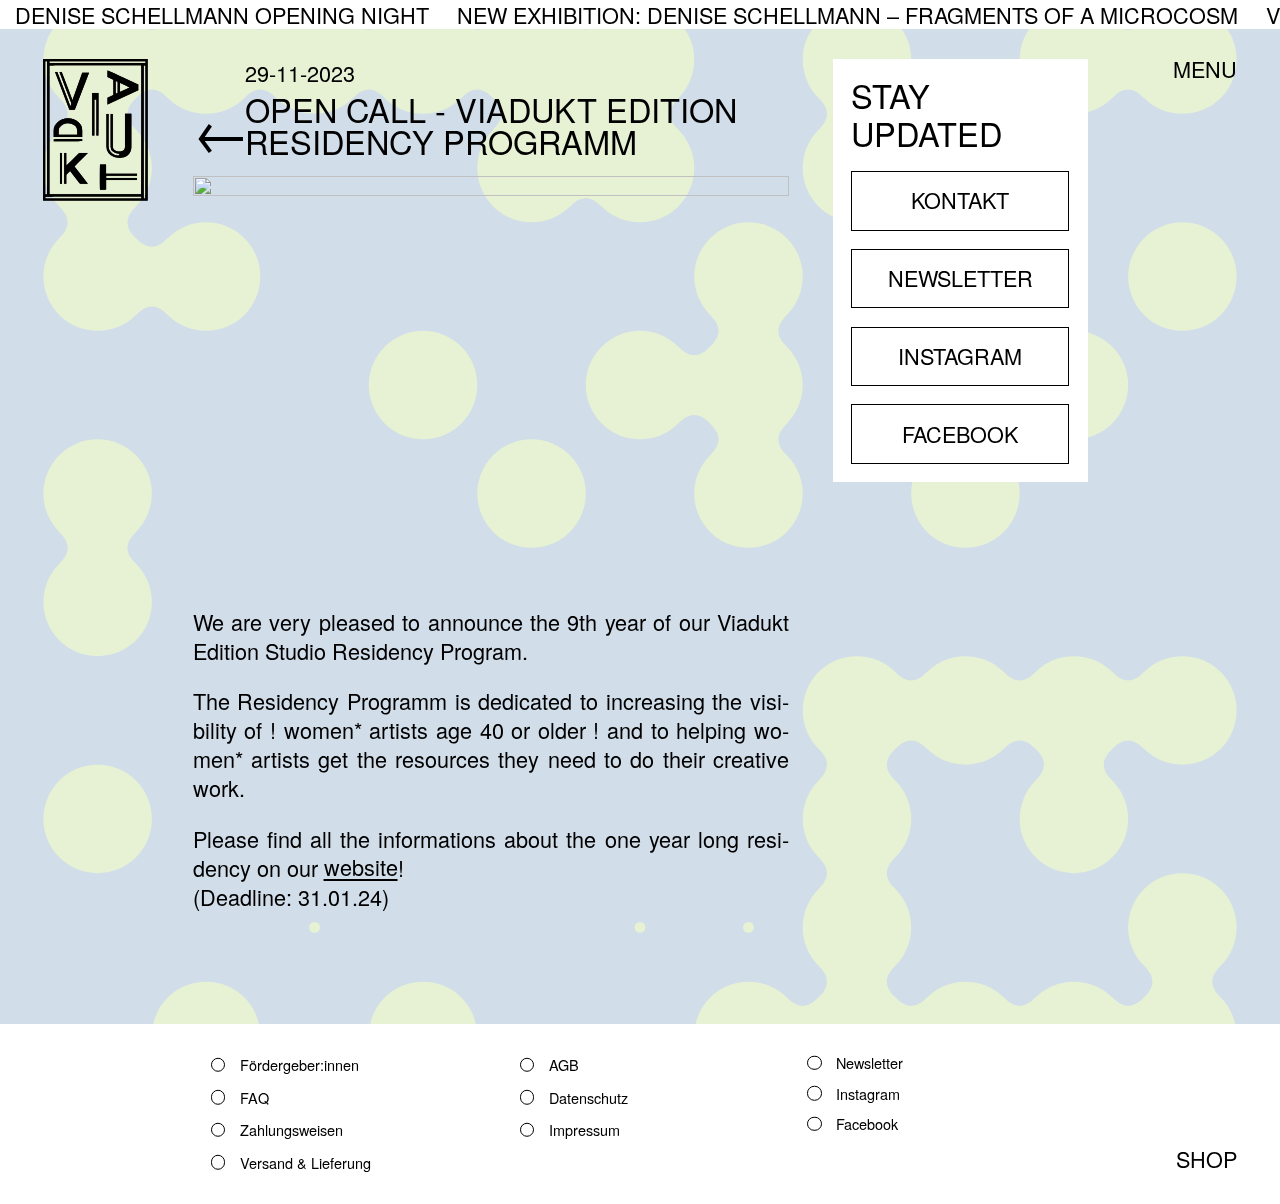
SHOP (1206, 1158)
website (361, 867)
